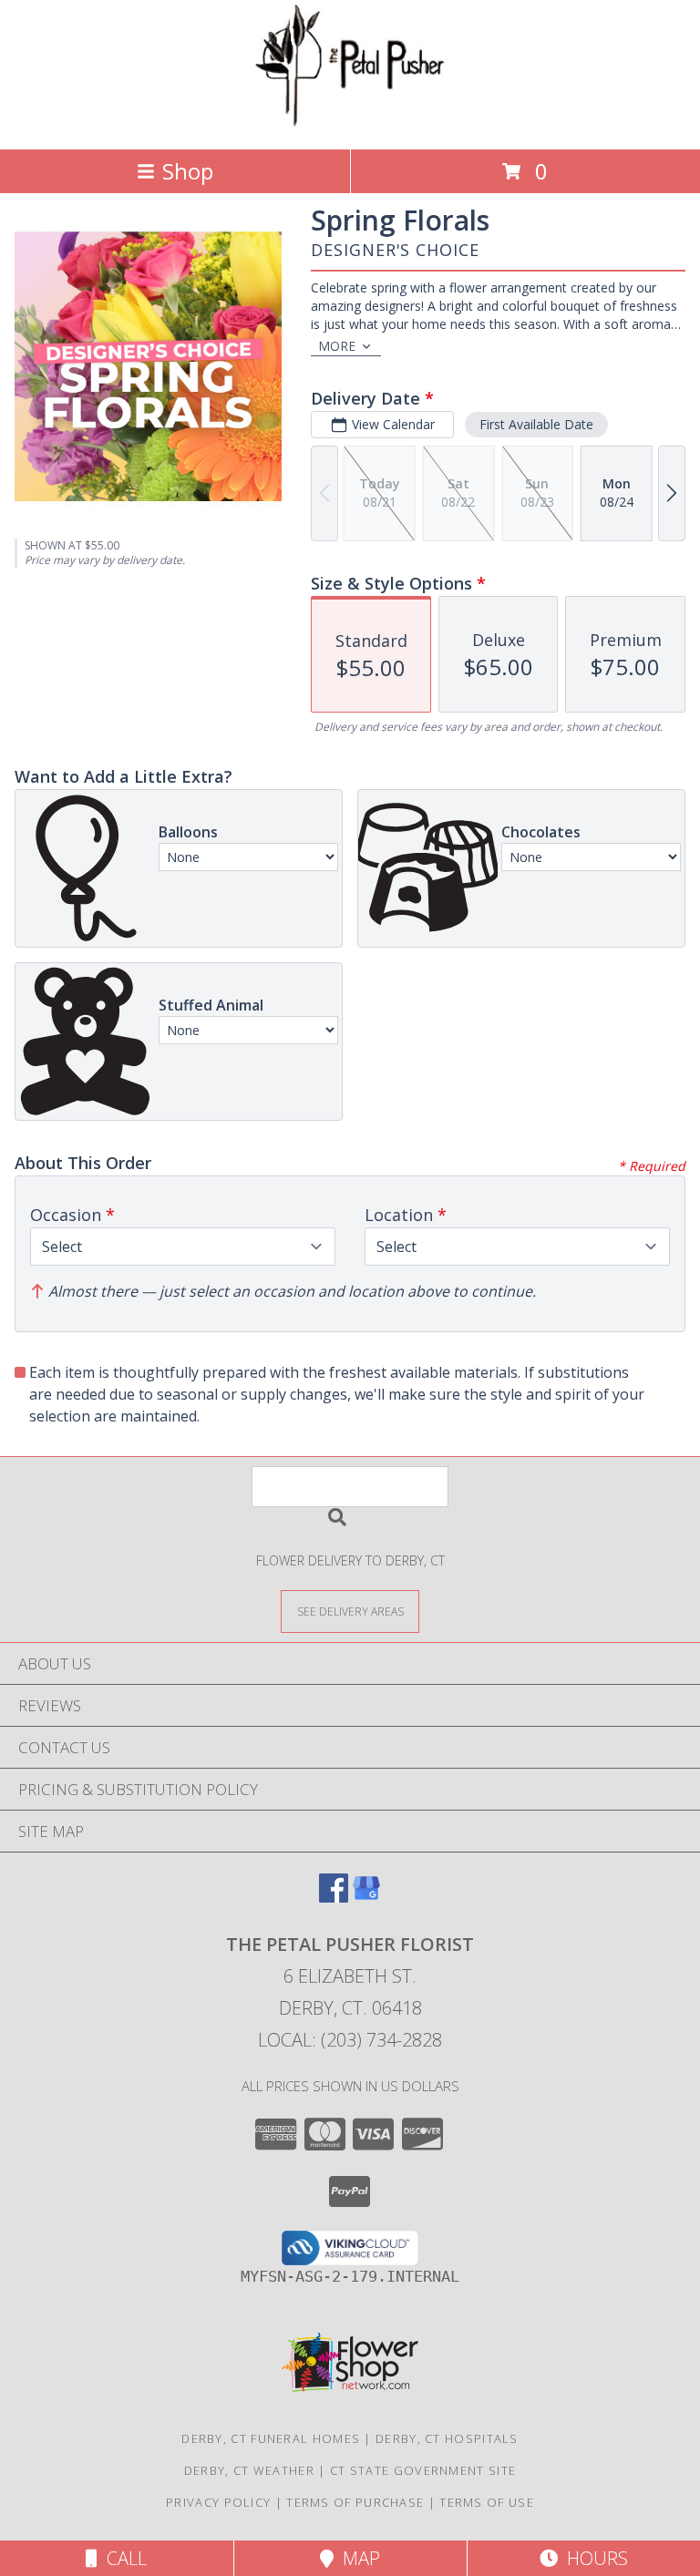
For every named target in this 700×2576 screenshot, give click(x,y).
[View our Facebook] (334, 1897)
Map (357, 2558)
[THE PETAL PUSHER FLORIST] (350, 123)
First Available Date (536, 424)
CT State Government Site (423, 2470)
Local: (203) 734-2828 (350, 2040)
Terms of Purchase (355, 2502)
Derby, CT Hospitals (447, 2438)
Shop (188, 171)
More (337, 346)
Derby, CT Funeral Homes (271, 2438)
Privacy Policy (218, 2502)
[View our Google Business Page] (366, 1897)
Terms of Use (487, 2502)
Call (122, 2558)
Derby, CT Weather (249, 2470)
